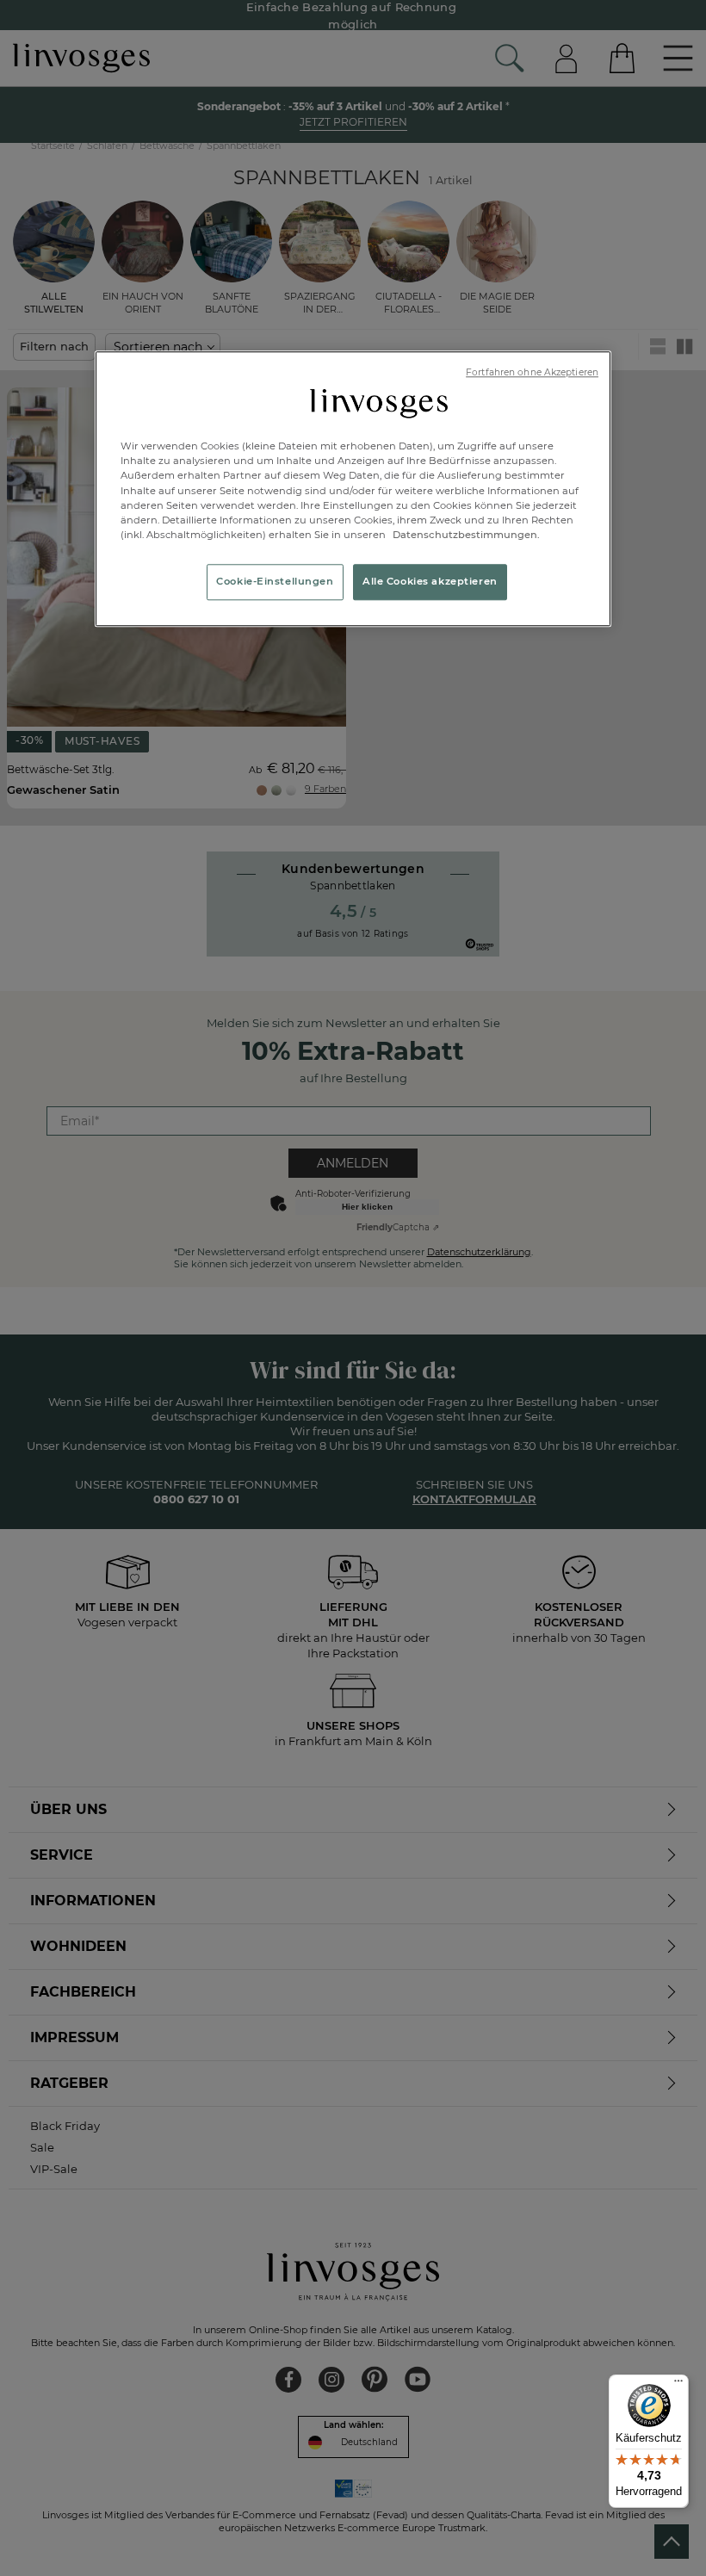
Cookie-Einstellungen (275, 581)
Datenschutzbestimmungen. (465, 535)
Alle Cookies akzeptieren (430, 581)
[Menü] (678, 2385)
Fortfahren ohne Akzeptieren (532, 372)
